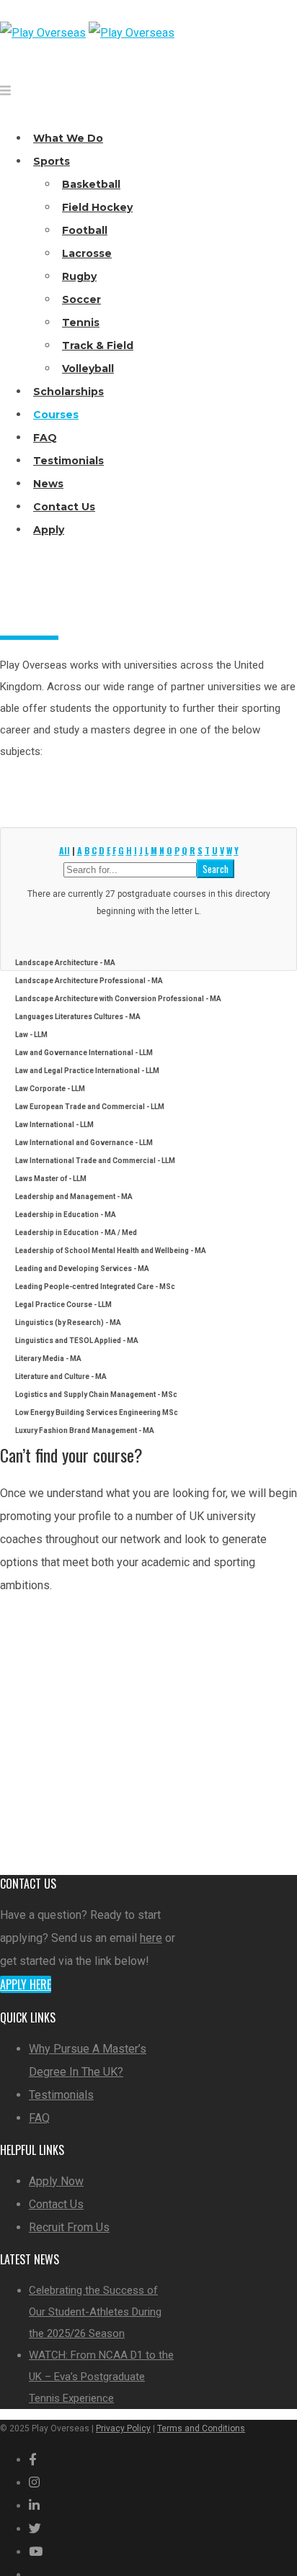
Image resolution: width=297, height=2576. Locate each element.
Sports (52, 161)
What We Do (68, 138)
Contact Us (64, 507)
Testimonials (68, 461)
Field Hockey (97, 207)
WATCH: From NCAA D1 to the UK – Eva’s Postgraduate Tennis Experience (101, 2377)
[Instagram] (34, 2483)
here (151, 1938)
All (65, 850)
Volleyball (88, 369)
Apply (49, 530)
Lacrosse (87, 253)
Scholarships (68, 392)
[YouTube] (36, 2552)
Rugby (79, 276)
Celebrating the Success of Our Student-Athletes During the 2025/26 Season (95, 2312)
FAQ (45, 438)
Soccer (81, 299)
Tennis (81, 322)
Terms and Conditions (201, 2428)
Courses (56, 415)
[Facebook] (33, 2460)
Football (85, 230)
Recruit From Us (69, 2227)
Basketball (91, 184)
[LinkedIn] (34, 2506)
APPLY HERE (48, 1783)
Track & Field (98, 345)
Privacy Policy (123, 2428)
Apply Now (56, 2181)
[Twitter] (35, 2529)
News (48, 484)
